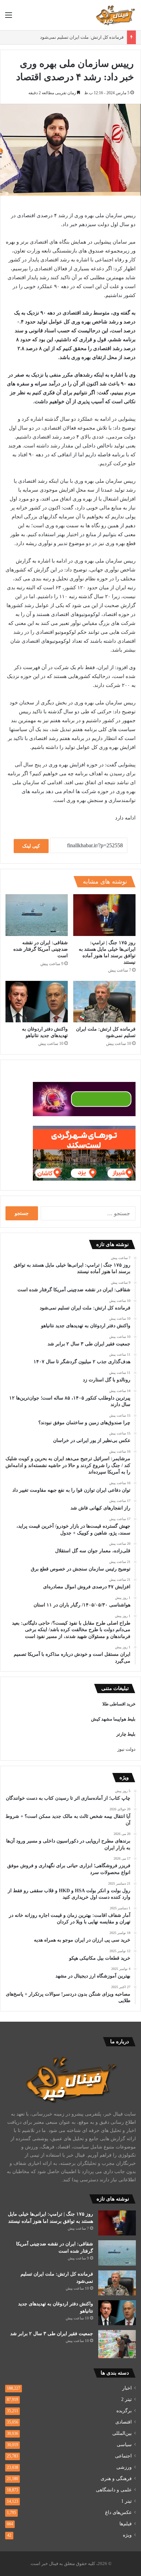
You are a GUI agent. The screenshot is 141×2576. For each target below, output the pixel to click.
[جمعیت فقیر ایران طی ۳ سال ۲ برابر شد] (117, 2344)
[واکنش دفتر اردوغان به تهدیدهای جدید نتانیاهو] (37, 1002)
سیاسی (124, 2445)
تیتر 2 (126, 2399)
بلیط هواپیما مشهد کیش (113, 1719)
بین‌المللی (122, 2433)
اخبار (127, 2388)
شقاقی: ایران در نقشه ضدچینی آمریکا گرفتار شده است (41, 949)
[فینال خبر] (115, 15)
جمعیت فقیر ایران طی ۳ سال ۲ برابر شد (52, 2334)
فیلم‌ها (126, 2524)
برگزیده (124, 2411)
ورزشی (124, 2467)
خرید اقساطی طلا (119, 1704)
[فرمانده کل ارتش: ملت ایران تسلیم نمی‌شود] (104, 1002)
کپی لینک (31, 846)
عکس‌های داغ (118, 2512)
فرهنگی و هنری (116, 2479)
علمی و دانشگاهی (114, 2490)
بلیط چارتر (126, 1734)
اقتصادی (124, 2422)
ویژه (127, 2535)
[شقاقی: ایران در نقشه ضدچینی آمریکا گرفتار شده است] (37, 915)
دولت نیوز (126, 1749)
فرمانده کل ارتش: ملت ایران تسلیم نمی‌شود (82, 37)
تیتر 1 (126, 2501)
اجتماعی (123, 2456)
